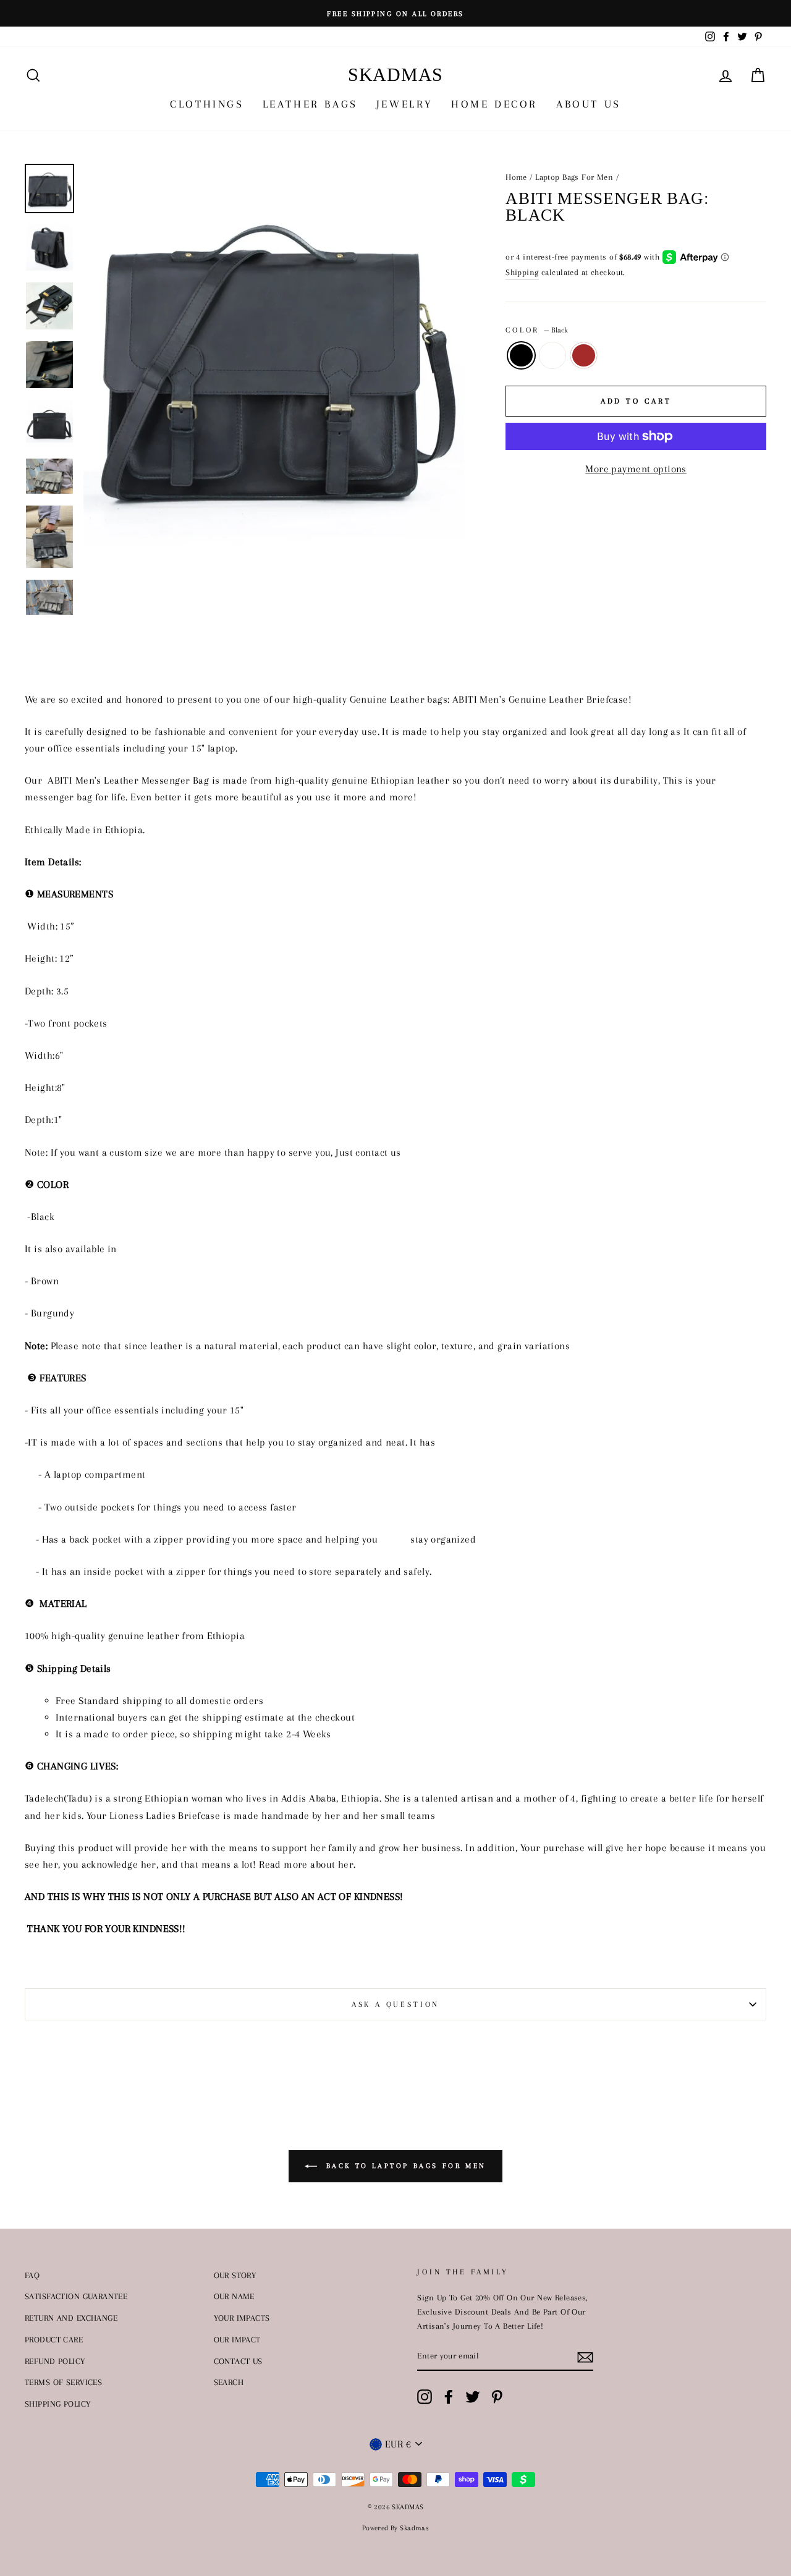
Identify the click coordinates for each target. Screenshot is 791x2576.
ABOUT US (589, 104)
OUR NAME (234, 2296)
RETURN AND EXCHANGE (71, 2318)
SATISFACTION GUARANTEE (76, 2296)
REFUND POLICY (55, 2361)
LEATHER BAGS (310, 104)
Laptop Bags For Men (574, 177)
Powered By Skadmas (396, 2528)
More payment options (636, 469)
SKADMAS (395, 74)
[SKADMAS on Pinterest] (497, 2397)
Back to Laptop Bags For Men (404, 2165)
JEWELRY (404, 104)
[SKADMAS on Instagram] (425, 2397)
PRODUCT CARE (54, 2339)
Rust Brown (584, 355)
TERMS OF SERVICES (63, 2382)
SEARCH (229, 2382)
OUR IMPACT (237, 2339)
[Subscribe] (585, 2356)
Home (516, 177)
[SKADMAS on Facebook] (449, 2397)
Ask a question (396, 2004)
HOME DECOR (494, 104)
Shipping (522, 272)
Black (521, 355)
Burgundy (553, 355)
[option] (395, 13)
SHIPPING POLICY (57, 2404)
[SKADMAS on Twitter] (473, 2397)
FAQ (32, 2275)
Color (537, 330)
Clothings (207, 104)
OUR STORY (235, 2275)
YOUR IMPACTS (242, 2318)
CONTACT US (238, 2361)
